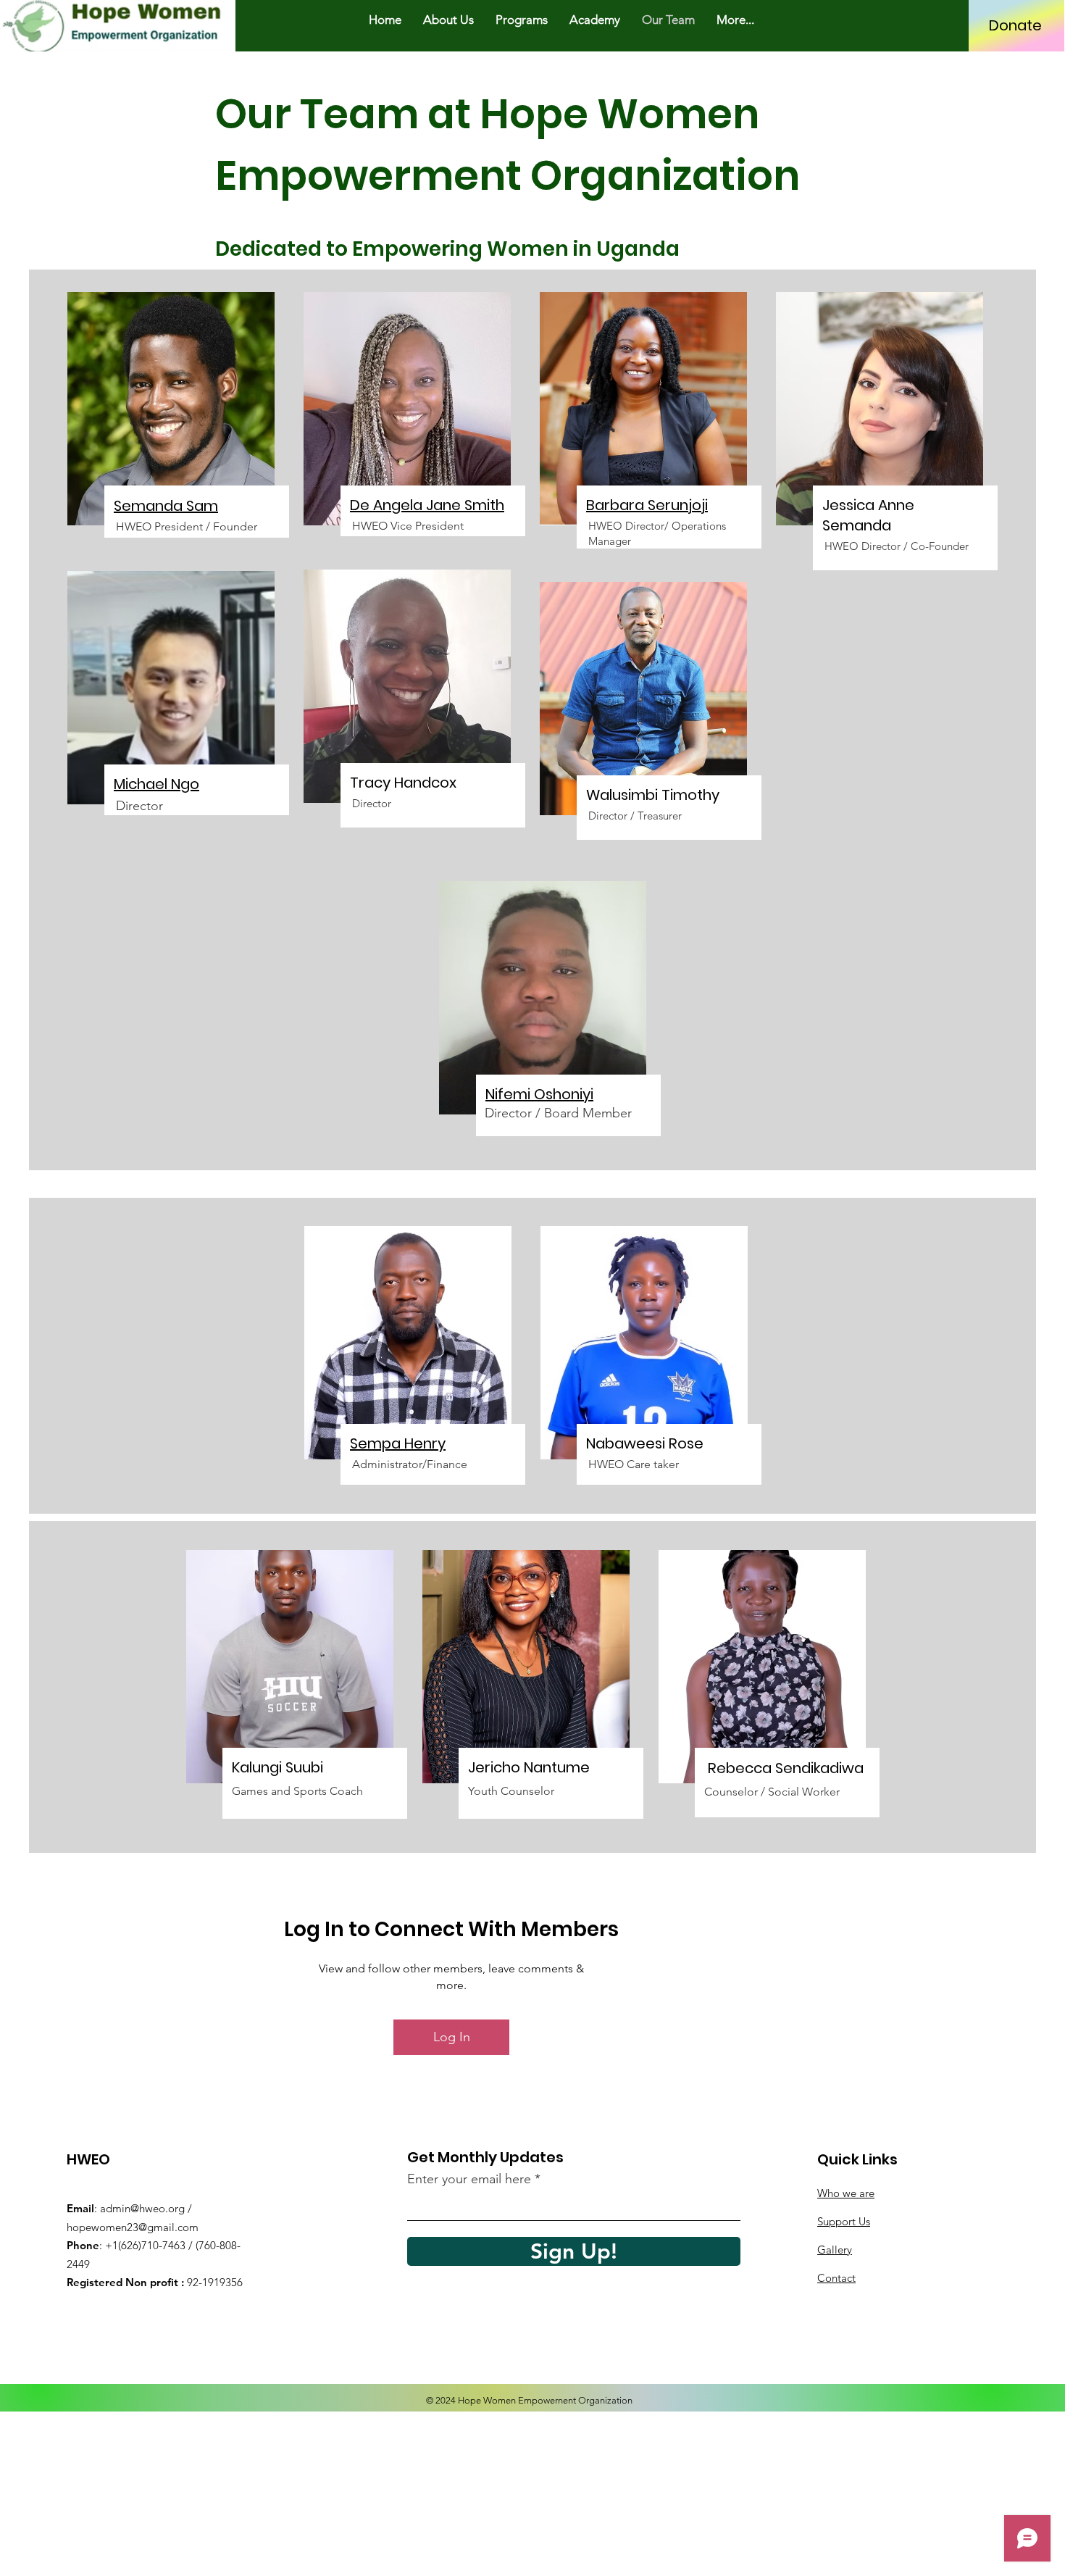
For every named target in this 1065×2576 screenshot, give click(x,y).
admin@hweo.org (142, 2208)
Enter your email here (469, 2179)
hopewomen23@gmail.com (133, 2227)
